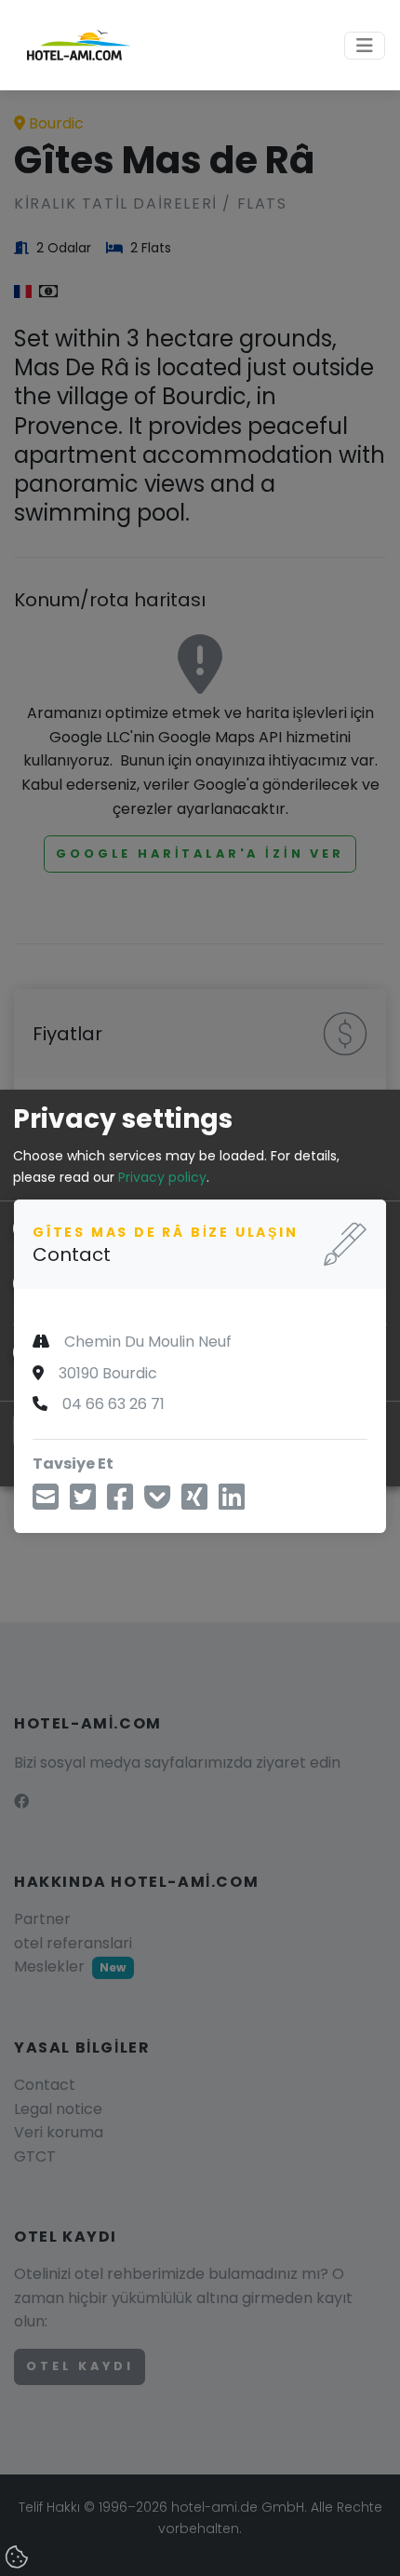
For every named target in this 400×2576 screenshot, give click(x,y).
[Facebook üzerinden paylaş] (120, 1503)
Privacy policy (162, 1177)
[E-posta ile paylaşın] (46, 1503)
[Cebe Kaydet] (157, 1503)
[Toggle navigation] (365, 46)
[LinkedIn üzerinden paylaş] (232, 1503)
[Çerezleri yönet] (19, 2558)
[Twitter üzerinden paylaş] (83, 1503)
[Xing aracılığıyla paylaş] (194, 1503)
